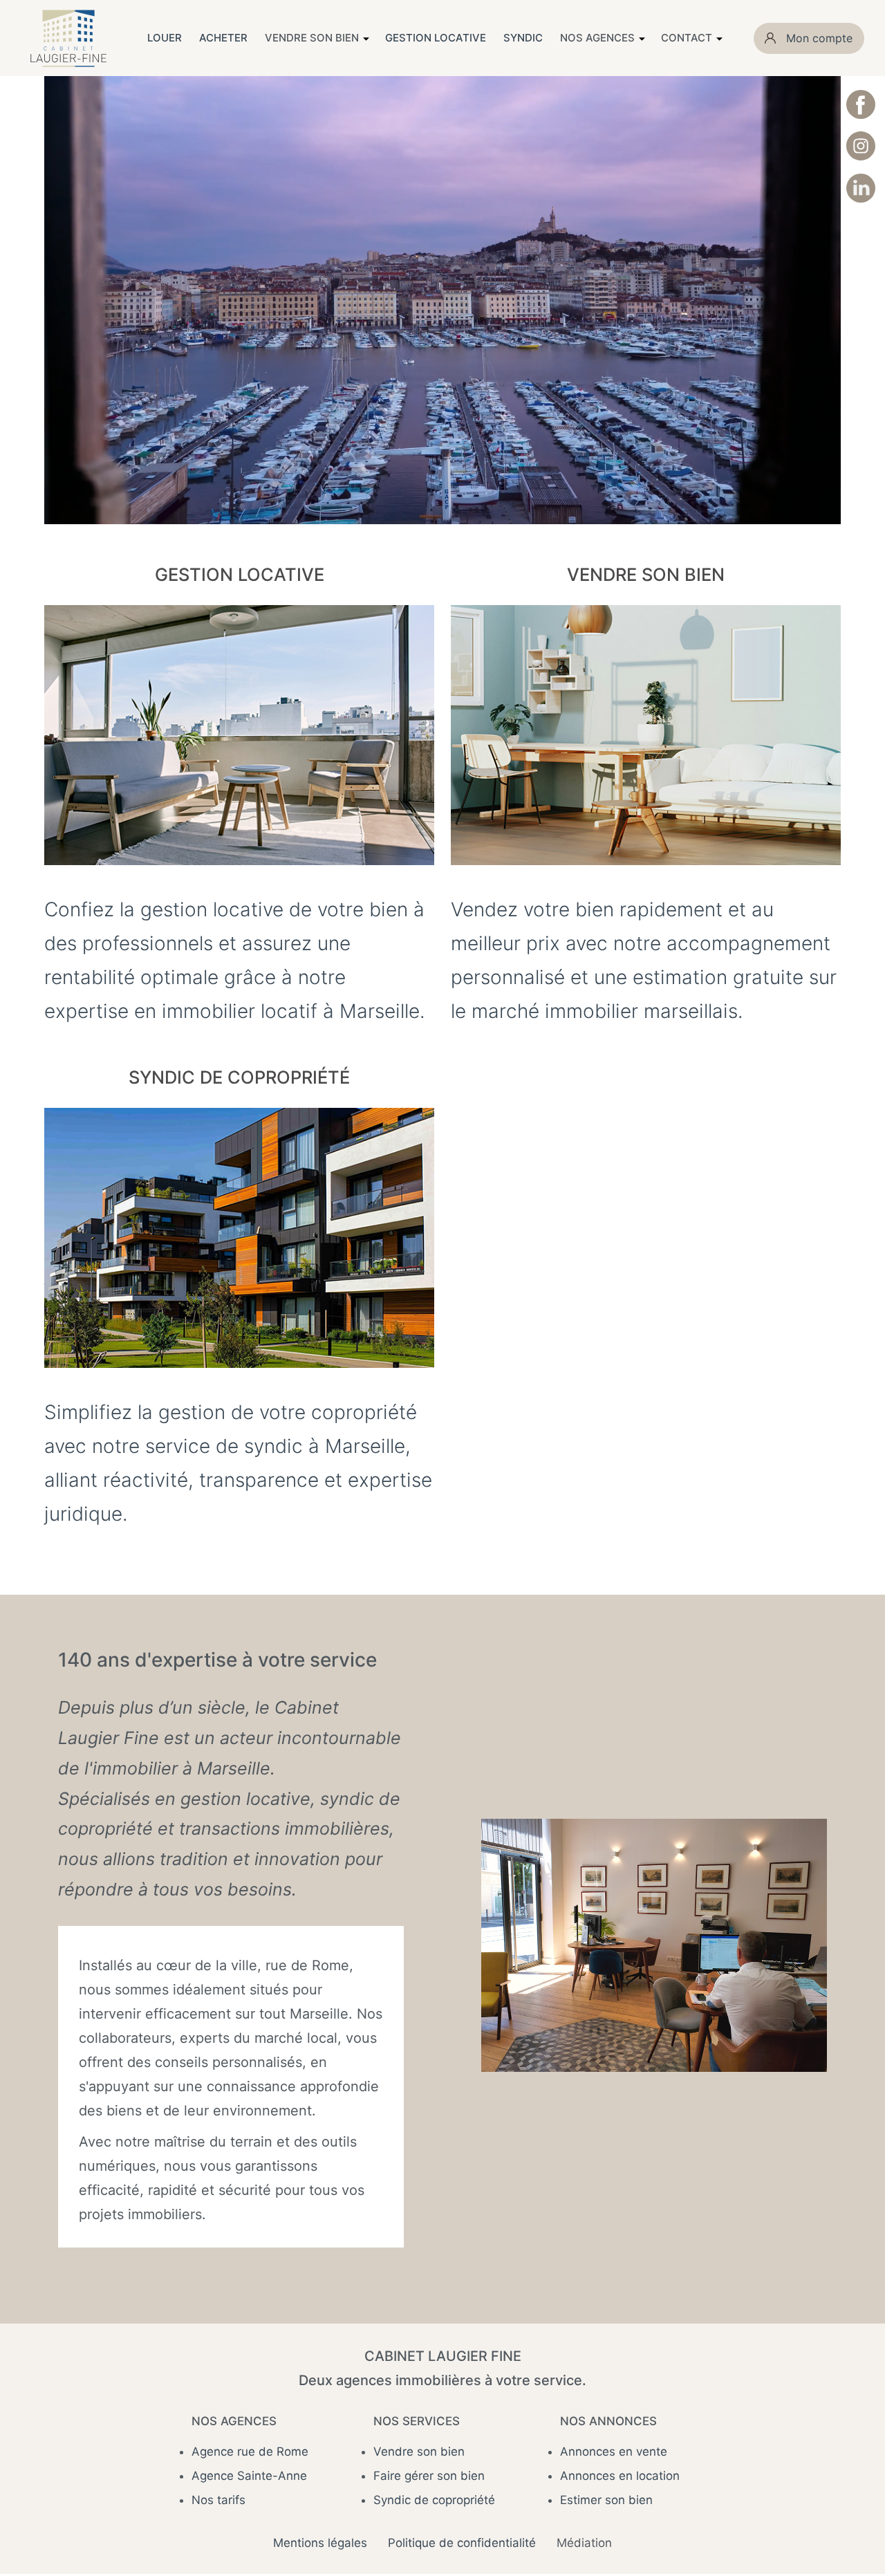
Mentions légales (320, 2543)
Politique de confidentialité (462, 2543)
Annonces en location (620, 2476)
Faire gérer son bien (429, 2476)
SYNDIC (523, 38)
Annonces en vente (614, 2452)
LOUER (165, 38)
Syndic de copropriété (434, 2500)
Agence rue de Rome (250, 2452)
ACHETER (223, 38)
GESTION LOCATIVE (436, 38)
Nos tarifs (218, 2500)
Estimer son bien (606, 2500)
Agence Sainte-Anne (249, 2476)
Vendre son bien (419, 2452)
